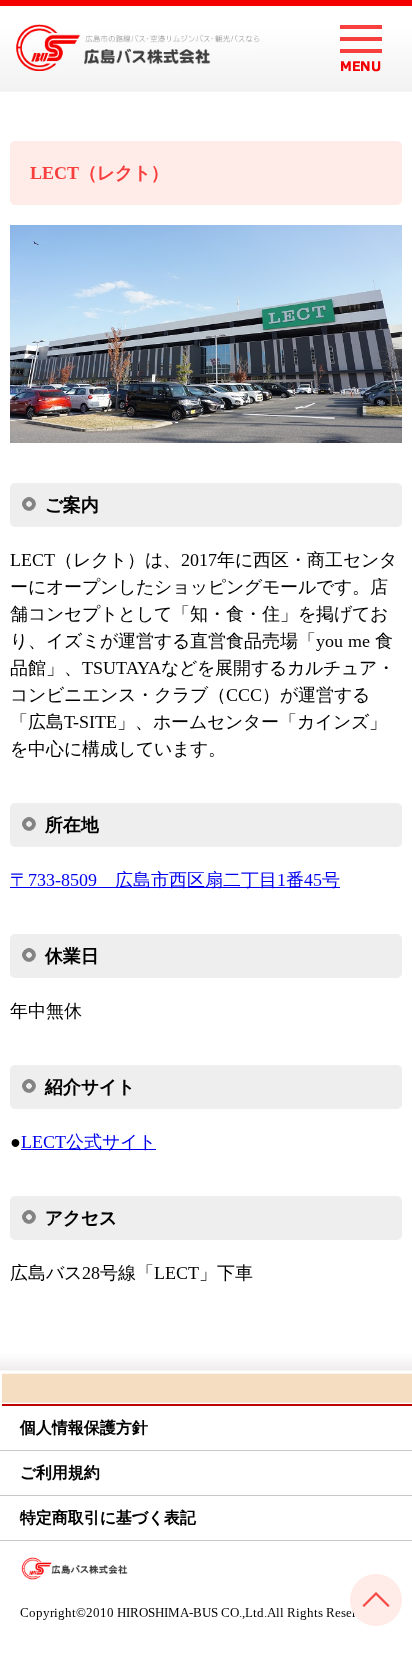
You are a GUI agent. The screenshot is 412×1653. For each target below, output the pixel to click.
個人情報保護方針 (84, 1427)
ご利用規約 (60, 1472)
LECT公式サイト (88, 1142)
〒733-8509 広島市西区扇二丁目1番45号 (175, 880)
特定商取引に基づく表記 (108, 1517)
